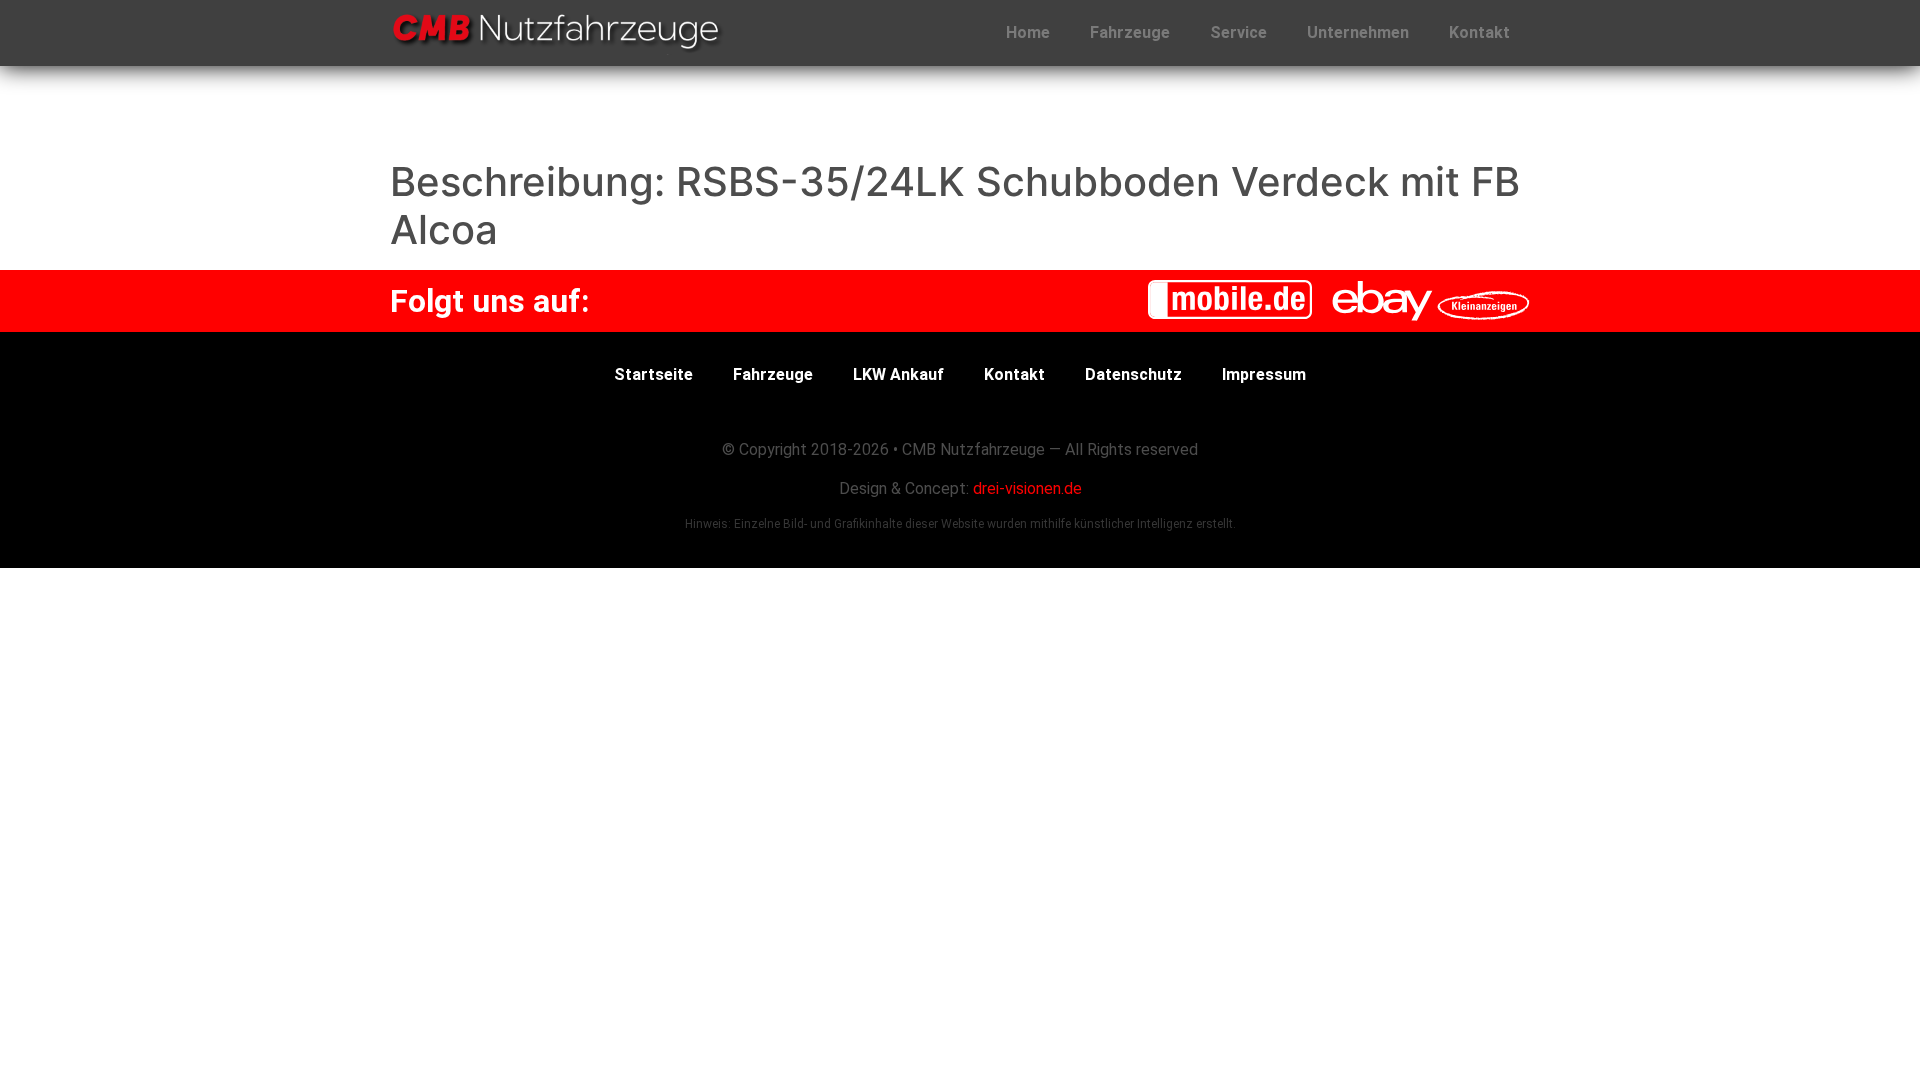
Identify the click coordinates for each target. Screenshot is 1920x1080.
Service (1238, 32)
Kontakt (1479, 32)
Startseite (653, 374)
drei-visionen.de (1027, 488)
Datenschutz (1133, 374)
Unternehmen (1358, 32)
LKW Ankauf (898, 374)
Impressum (1264, 374)
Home (1028, 32)
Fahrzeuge (1130, 32)
